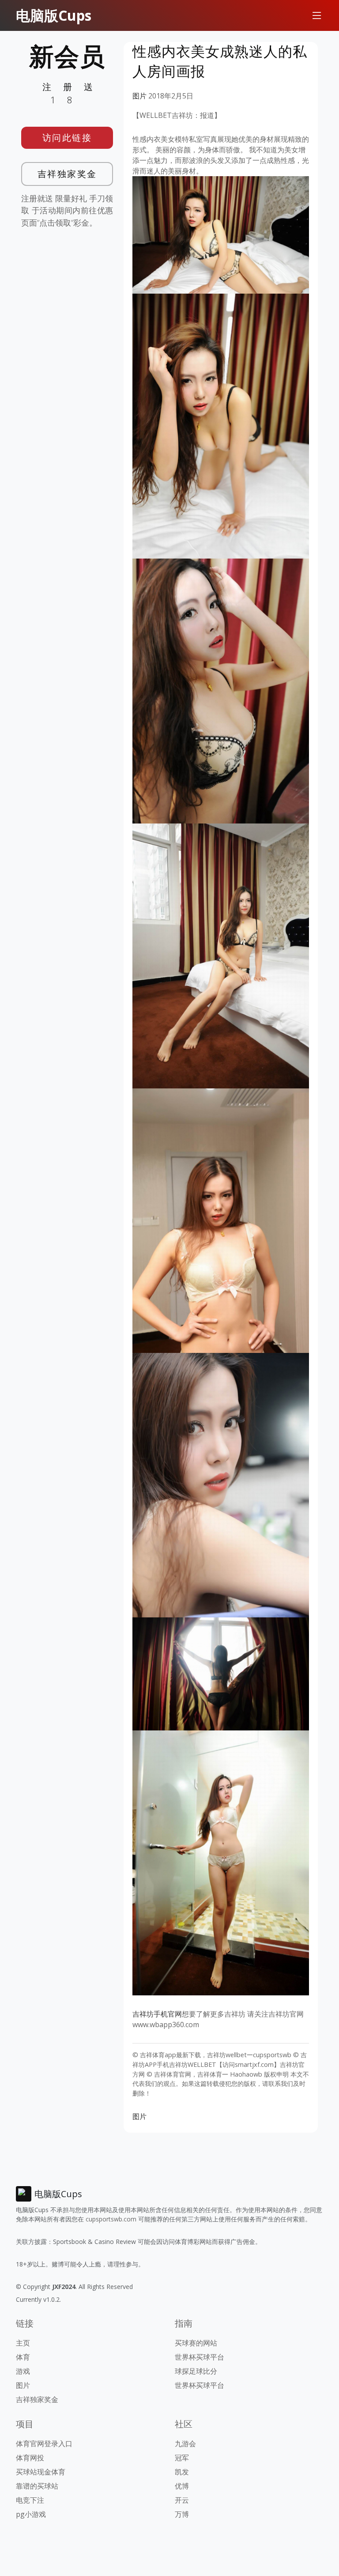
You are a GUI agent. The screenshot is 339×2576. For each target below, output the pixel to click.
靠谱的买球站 (37, 2486)
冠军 (182, 2458)
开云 (182, 2500)
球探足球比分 (196, 2371)
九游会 (185, 2444)
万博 (182, 2514)
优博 (182, 2486)
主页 (23, 2343)
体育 (23, 2357)
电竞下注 (30, 2500)
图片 (139, 96)
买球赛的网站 (196, 2343)
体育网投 (30, 2458)
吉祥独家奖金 (67, 174)
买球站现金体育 (41, 2472)
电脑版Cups (54, 15)
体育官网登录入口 (44, 2444)
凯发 (182, 2472)
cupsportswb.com (111, 2219)
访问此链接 (67, 138)
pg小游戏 (31, 2514)
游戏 (23, 2371)
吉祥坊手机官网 (157, 2014)
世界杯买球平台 (200, 2357)
